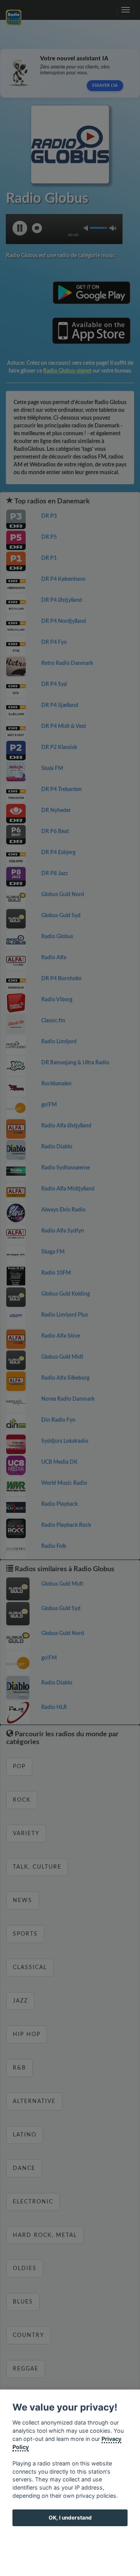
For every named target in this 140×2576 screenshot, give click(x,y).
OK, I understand (70, 2518)
